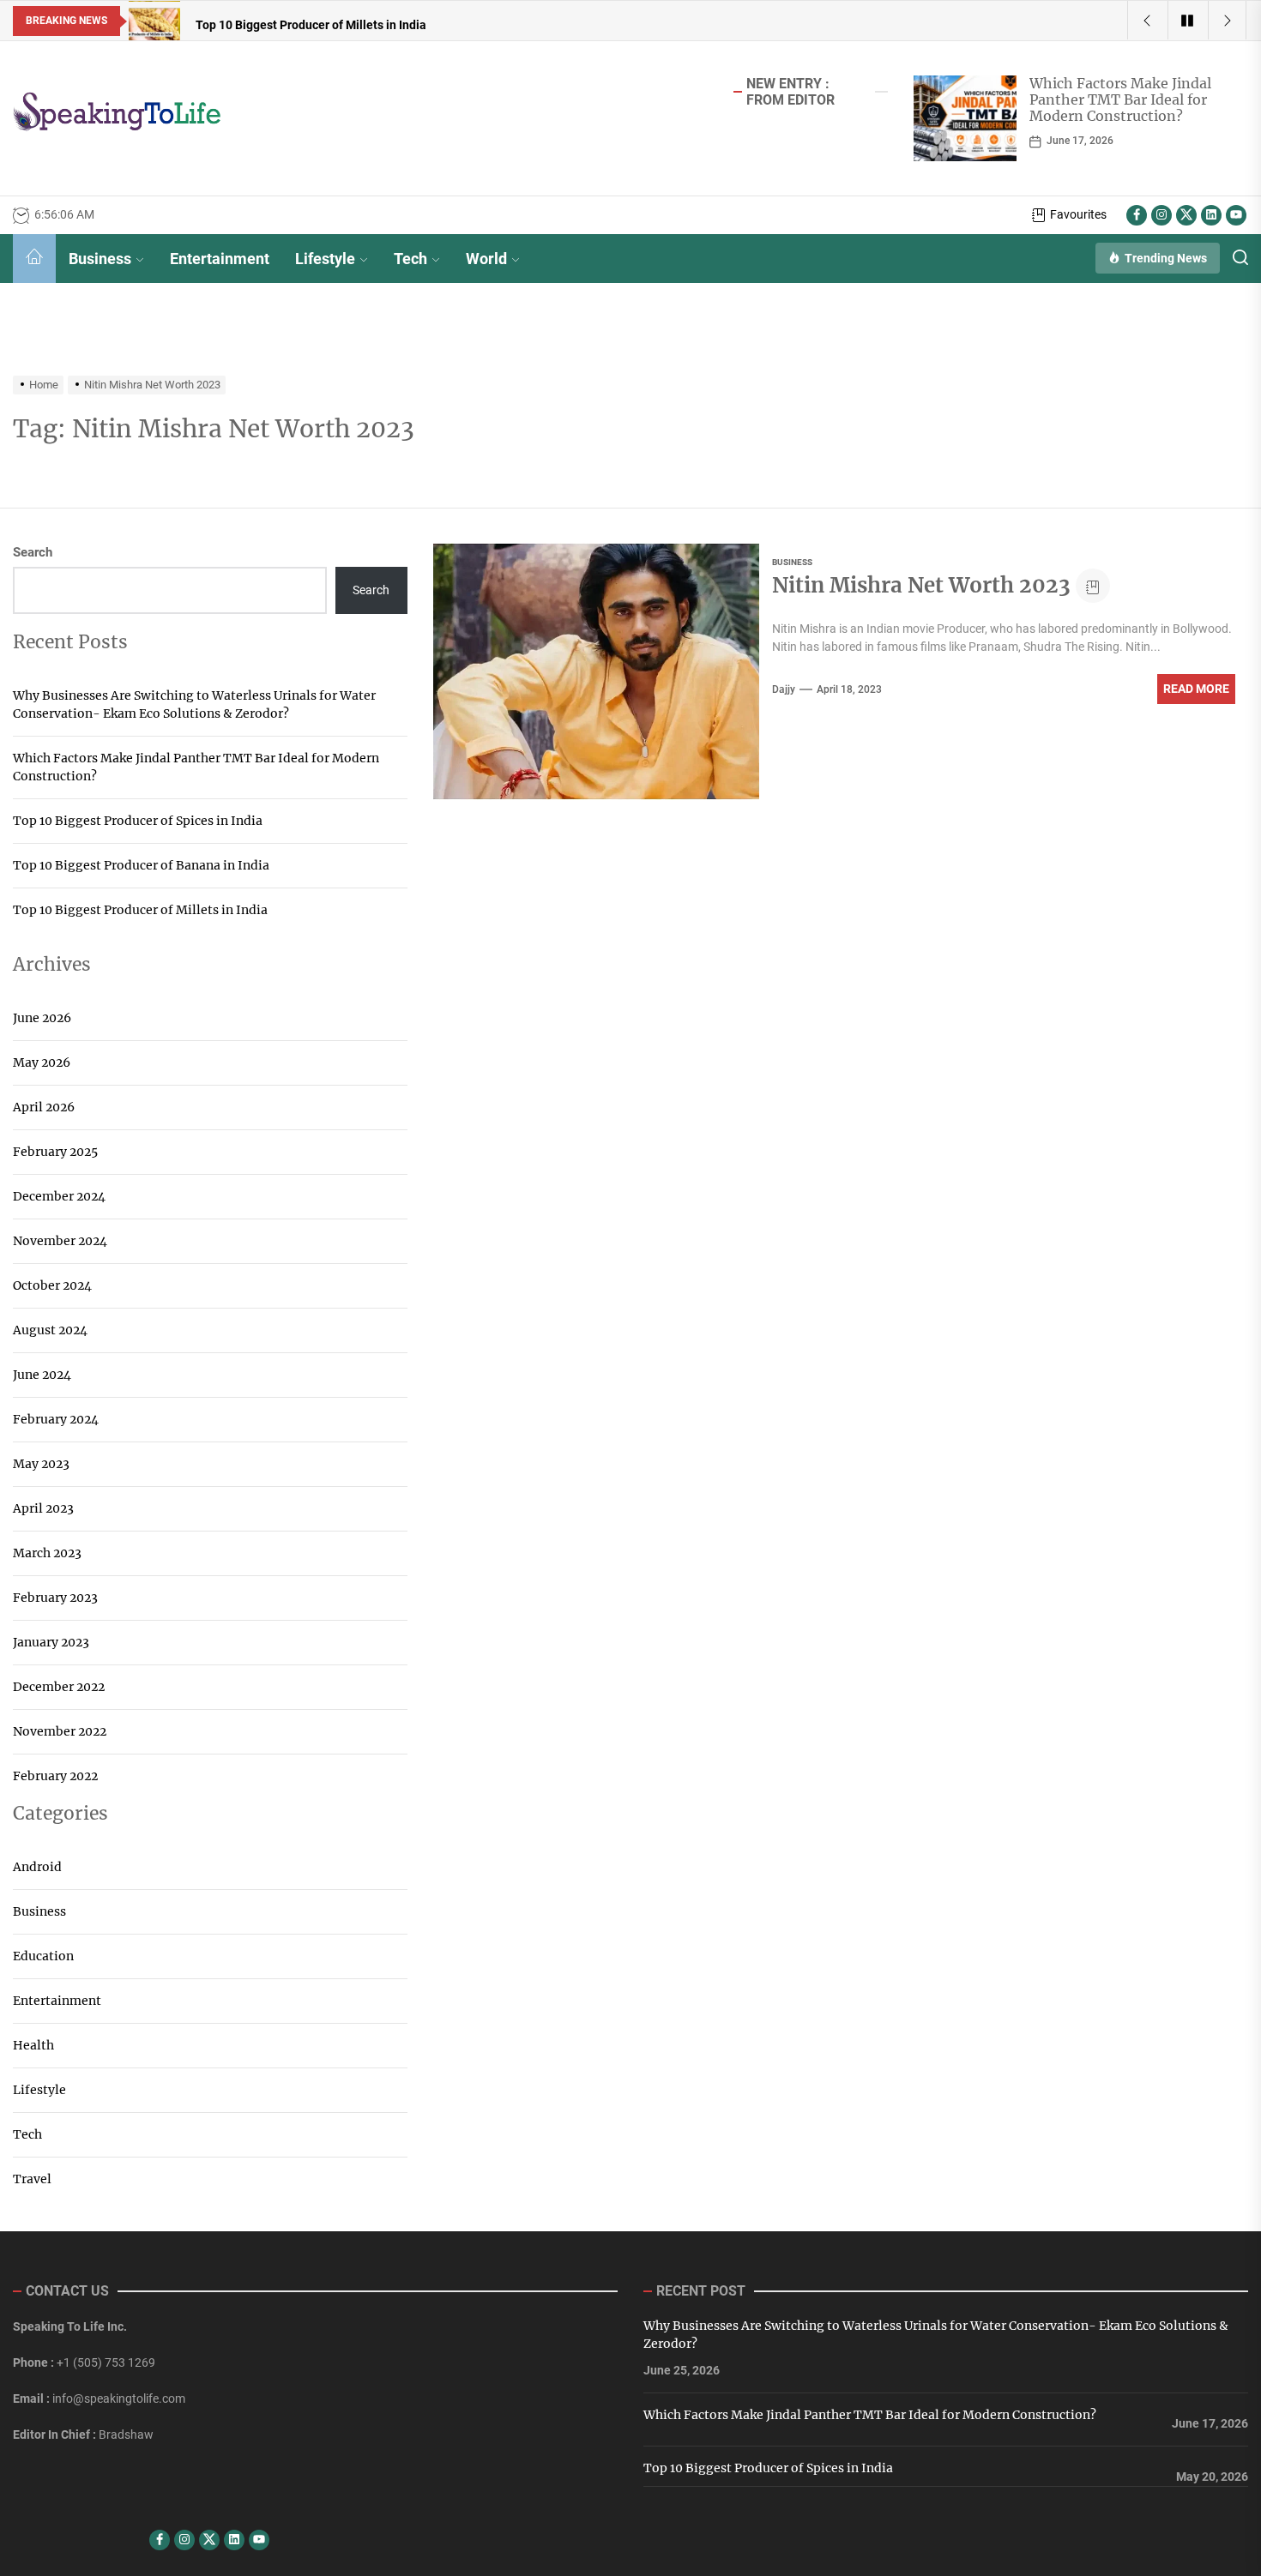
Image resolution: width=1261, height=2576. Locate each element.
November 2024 (60, 1241)
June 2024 (42, 1375)
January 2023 (51, 1642)
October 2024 (52, 1285)
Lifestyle (325, 259)
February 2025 (55, 1152)
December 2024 (59, 1196)
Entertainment (220, 259)
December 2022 (59, 1687)
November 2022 (60, 1731)
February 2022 (55, 1776)
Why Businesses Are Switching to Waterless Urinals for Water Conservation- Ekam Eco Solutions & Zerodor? (194, 704)
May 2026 (42, 1062)
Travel (32, 2179)
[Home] (34, 259)
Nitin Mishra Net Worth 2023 (921, 585)
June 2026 (42, 1018)
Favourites (1078, 214)
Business (100, 259)
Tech (410, 259)
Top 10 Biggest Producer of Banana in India (141, 865)
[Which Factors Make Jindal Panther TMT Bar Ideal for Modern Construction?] (965, 118)
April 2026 (44, 1107)
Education (43, 1956)
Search (33, 552)
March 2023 (47, 1553)
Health (33, 2045)
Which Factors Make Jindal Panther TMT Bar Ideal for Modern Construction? (1120, 99)
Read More (1196, 689)
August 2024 (50, 1330)
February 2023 (55, 1598)
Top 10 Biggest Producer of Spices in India (138, 821)
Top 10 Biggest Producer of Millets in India (140, 910)
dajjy (784, 689)
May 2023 (41, 1464)
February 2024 (56, 1419)
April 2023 (43, 1508)
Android (37, 1867)
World (486, 259)
